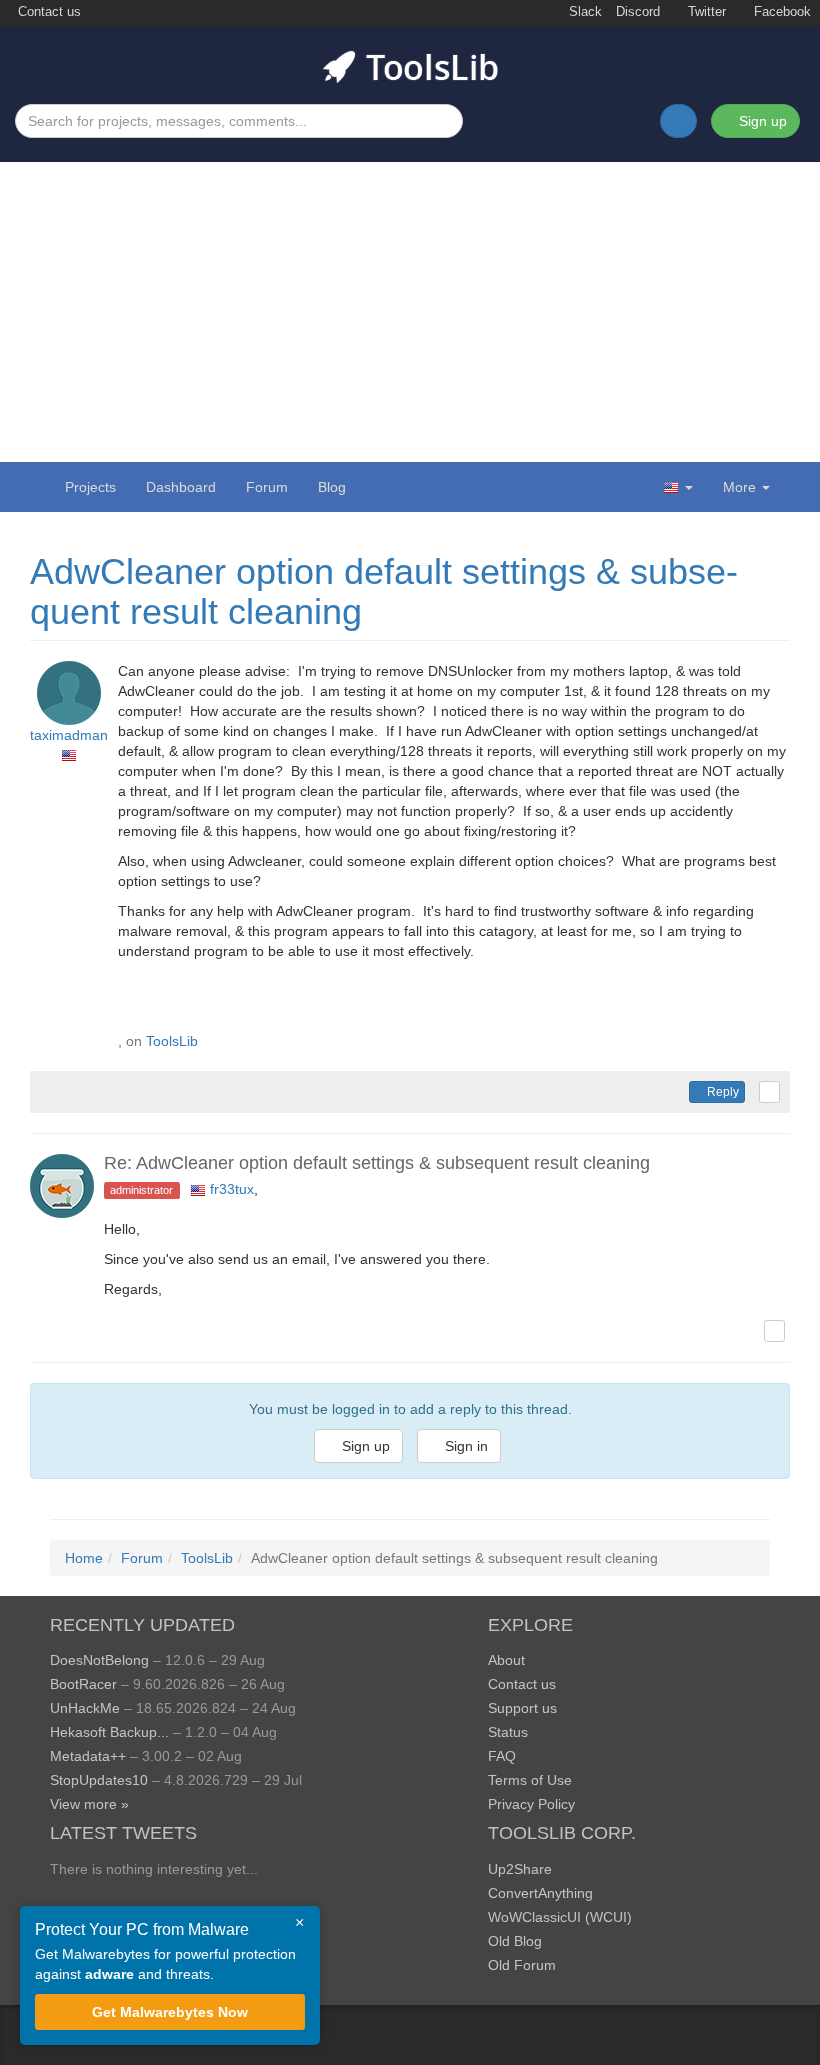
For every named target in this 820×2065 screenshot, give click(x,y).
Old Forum (522, 1965)
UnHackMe (85, 1708)
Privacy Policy (531, 1804)
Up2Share (520, 1869)
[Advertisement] (410, 312)
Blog (332, 487)
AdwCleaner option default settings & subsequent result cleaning (384, 591)
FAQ (502, 1756)
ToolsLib (172, 1041)
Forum (267, 487)
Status (508, 1732)
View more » (89, 1804)
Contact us (47, 12)
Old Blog (515, 1941)
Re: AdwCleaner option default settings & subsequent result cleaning (377, 1163)
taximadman (69, 735)
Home (84, 1558)
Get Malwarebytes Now (170, 2012)
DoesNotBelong (99, 1660)
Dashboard (181, 487)
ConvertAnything (540, 1893)
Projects (90, 487)
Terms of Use (530, 1780)
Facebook (780, 12)
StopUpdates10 (99, 1780)
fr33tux (232, 1189)
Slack (583, 12)
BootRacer (83, 1684)
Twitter (705, 12)
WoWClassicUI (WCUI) (560, 1917)
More (739, 487)
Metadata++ (88, 1756)
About (506, 1660)
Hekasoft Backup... (109, 1732)
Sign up (761, 121)
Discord (638, 12)
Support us (522, 1708)
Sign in (464, 1446)
